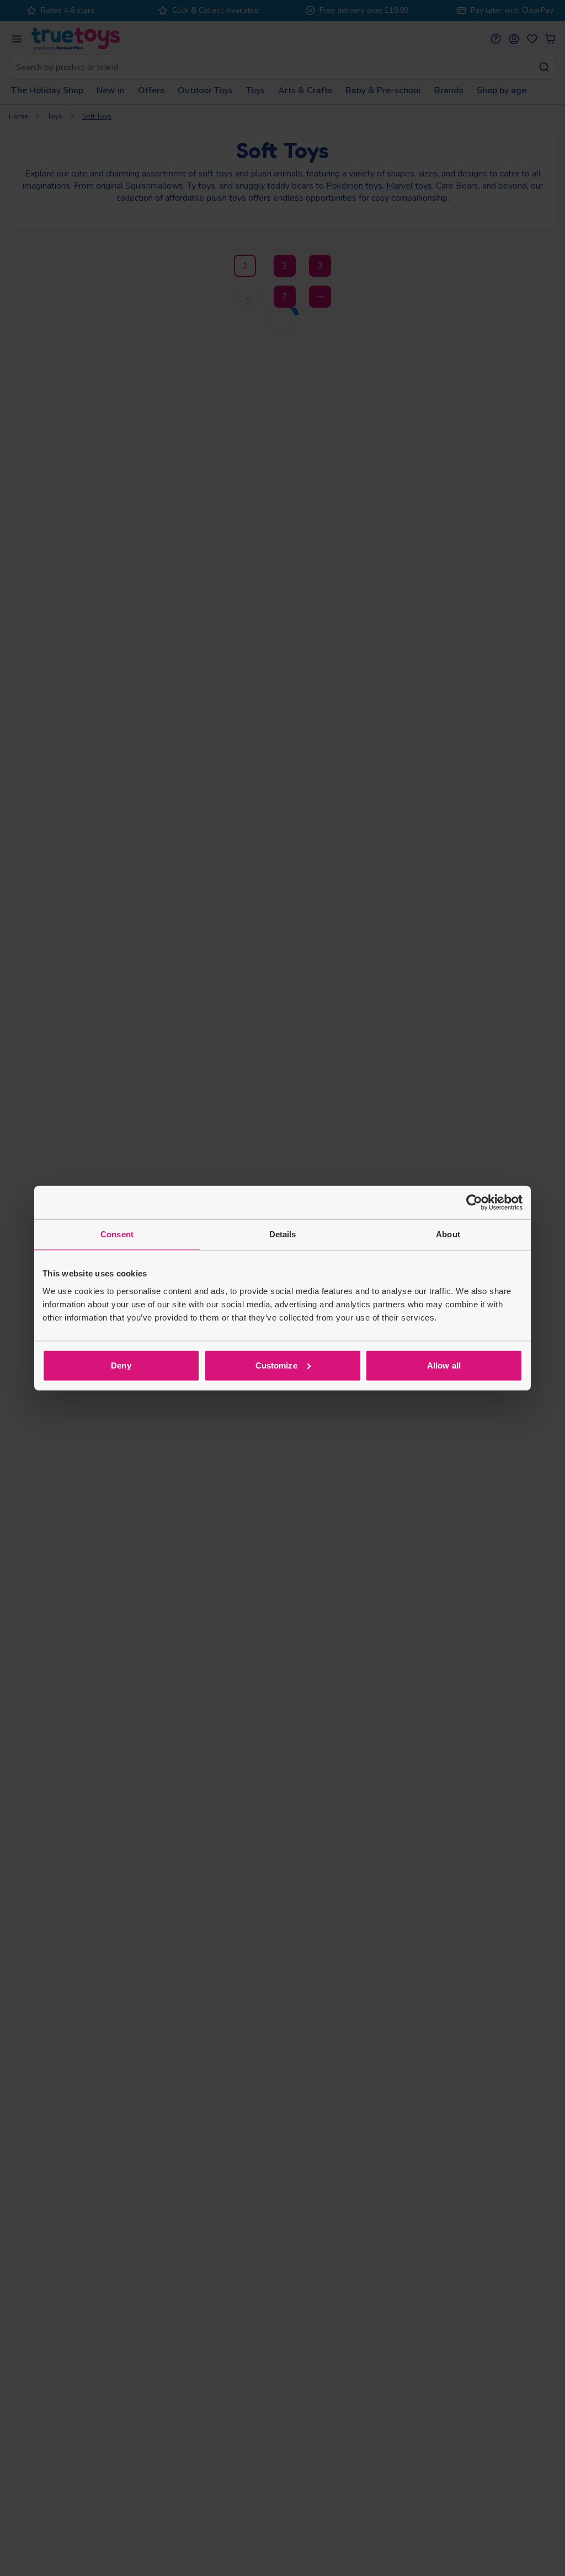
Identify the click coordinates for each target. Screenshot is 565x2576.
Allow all (444, 1365)
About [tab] (448, 1234)
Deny (121, 1365)
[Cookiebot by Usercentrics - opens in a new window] (474, 1203)
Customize (276, 1365)
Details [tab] (283, 1234)
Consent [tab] (117, 1234)
